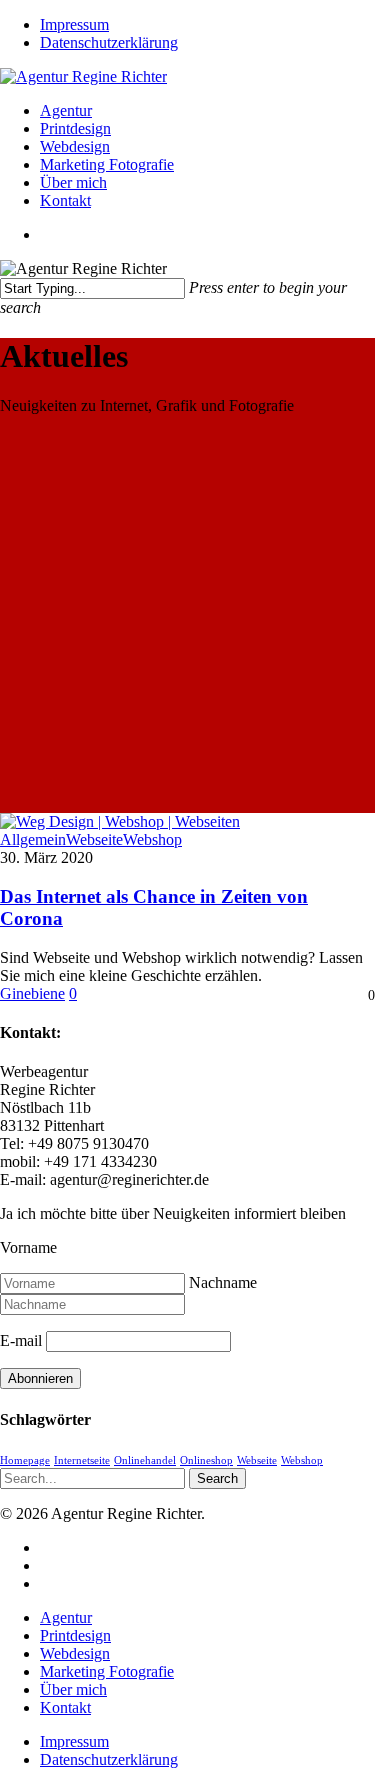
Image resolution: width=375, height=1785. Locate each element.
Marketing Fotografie (107, 1671)
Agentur (66, 1617)
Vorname (28, 1247)
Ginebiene (32, 993)
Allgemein (33, 839)
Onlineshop (206, 1460)
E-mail (21, 1340)
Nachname (223, 1282)
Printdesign (75, 1635)
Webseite (94, 839)
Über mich (73, 1689)
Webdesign (75, 1653)
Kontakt (65, 1707)
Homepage (25, 1460)
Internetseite (82, 1460)
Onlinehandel (145, 1460)
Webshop (152, 839)
